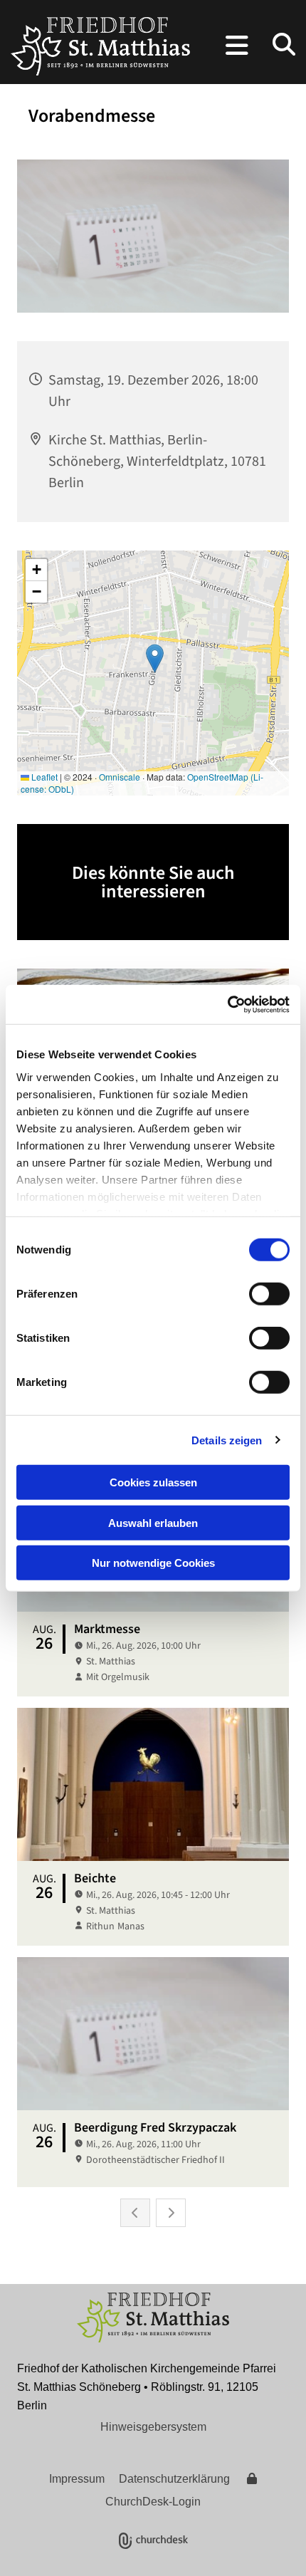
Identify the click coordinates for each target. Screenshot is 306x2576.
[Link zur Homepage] (100, 46)
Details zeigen (227, 1440)
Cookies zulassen (153, 1482)
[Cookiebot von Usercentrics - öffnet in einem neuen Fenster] (227, 1004)
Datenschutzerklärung (174, 2479)
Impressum (77, 2479)
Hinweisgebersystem (153, 2427)
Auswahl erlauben (153, 1522)
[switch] (269, 1294)
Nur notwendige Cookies (153, 1563)
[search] (284, 44)
